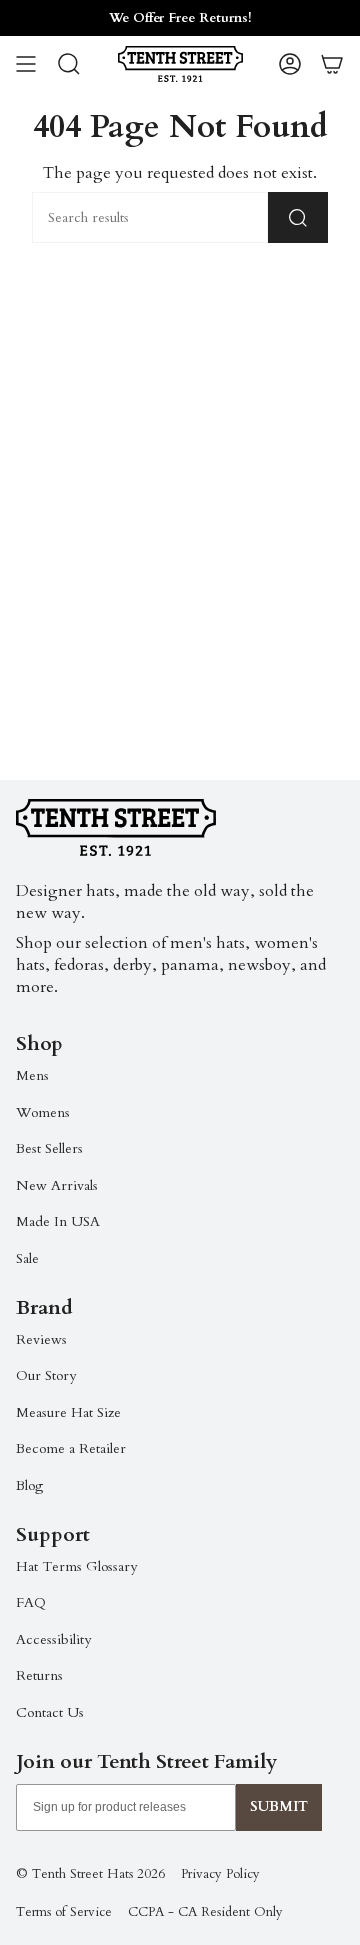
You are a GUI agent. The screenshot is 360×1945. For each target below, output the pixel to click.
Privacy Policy (220, 1874)
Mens (32, 1075)
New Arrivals (57, 1185)
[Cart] (332, 64)
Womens (43, 1112)
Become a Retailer (71, 1448)
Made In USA (58, 1221)
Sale (27, 1258)
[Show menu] (26, 64)
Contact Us (50, 1712)
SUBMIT (279, 1806)
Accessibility (53, 1639)
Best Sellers (49, 1148)
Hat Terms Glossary (76, 1566)
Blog (29, 1485)
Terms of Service (64, 1912)
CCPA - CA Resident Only (205, 1912)
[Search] (298, 217)
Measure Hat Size (68, 1412)
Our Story (46, 1375)
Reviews (41, 1339)
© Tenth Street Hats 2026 (90, 1874)
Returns (39, 1675)
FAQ (31, 1602)
